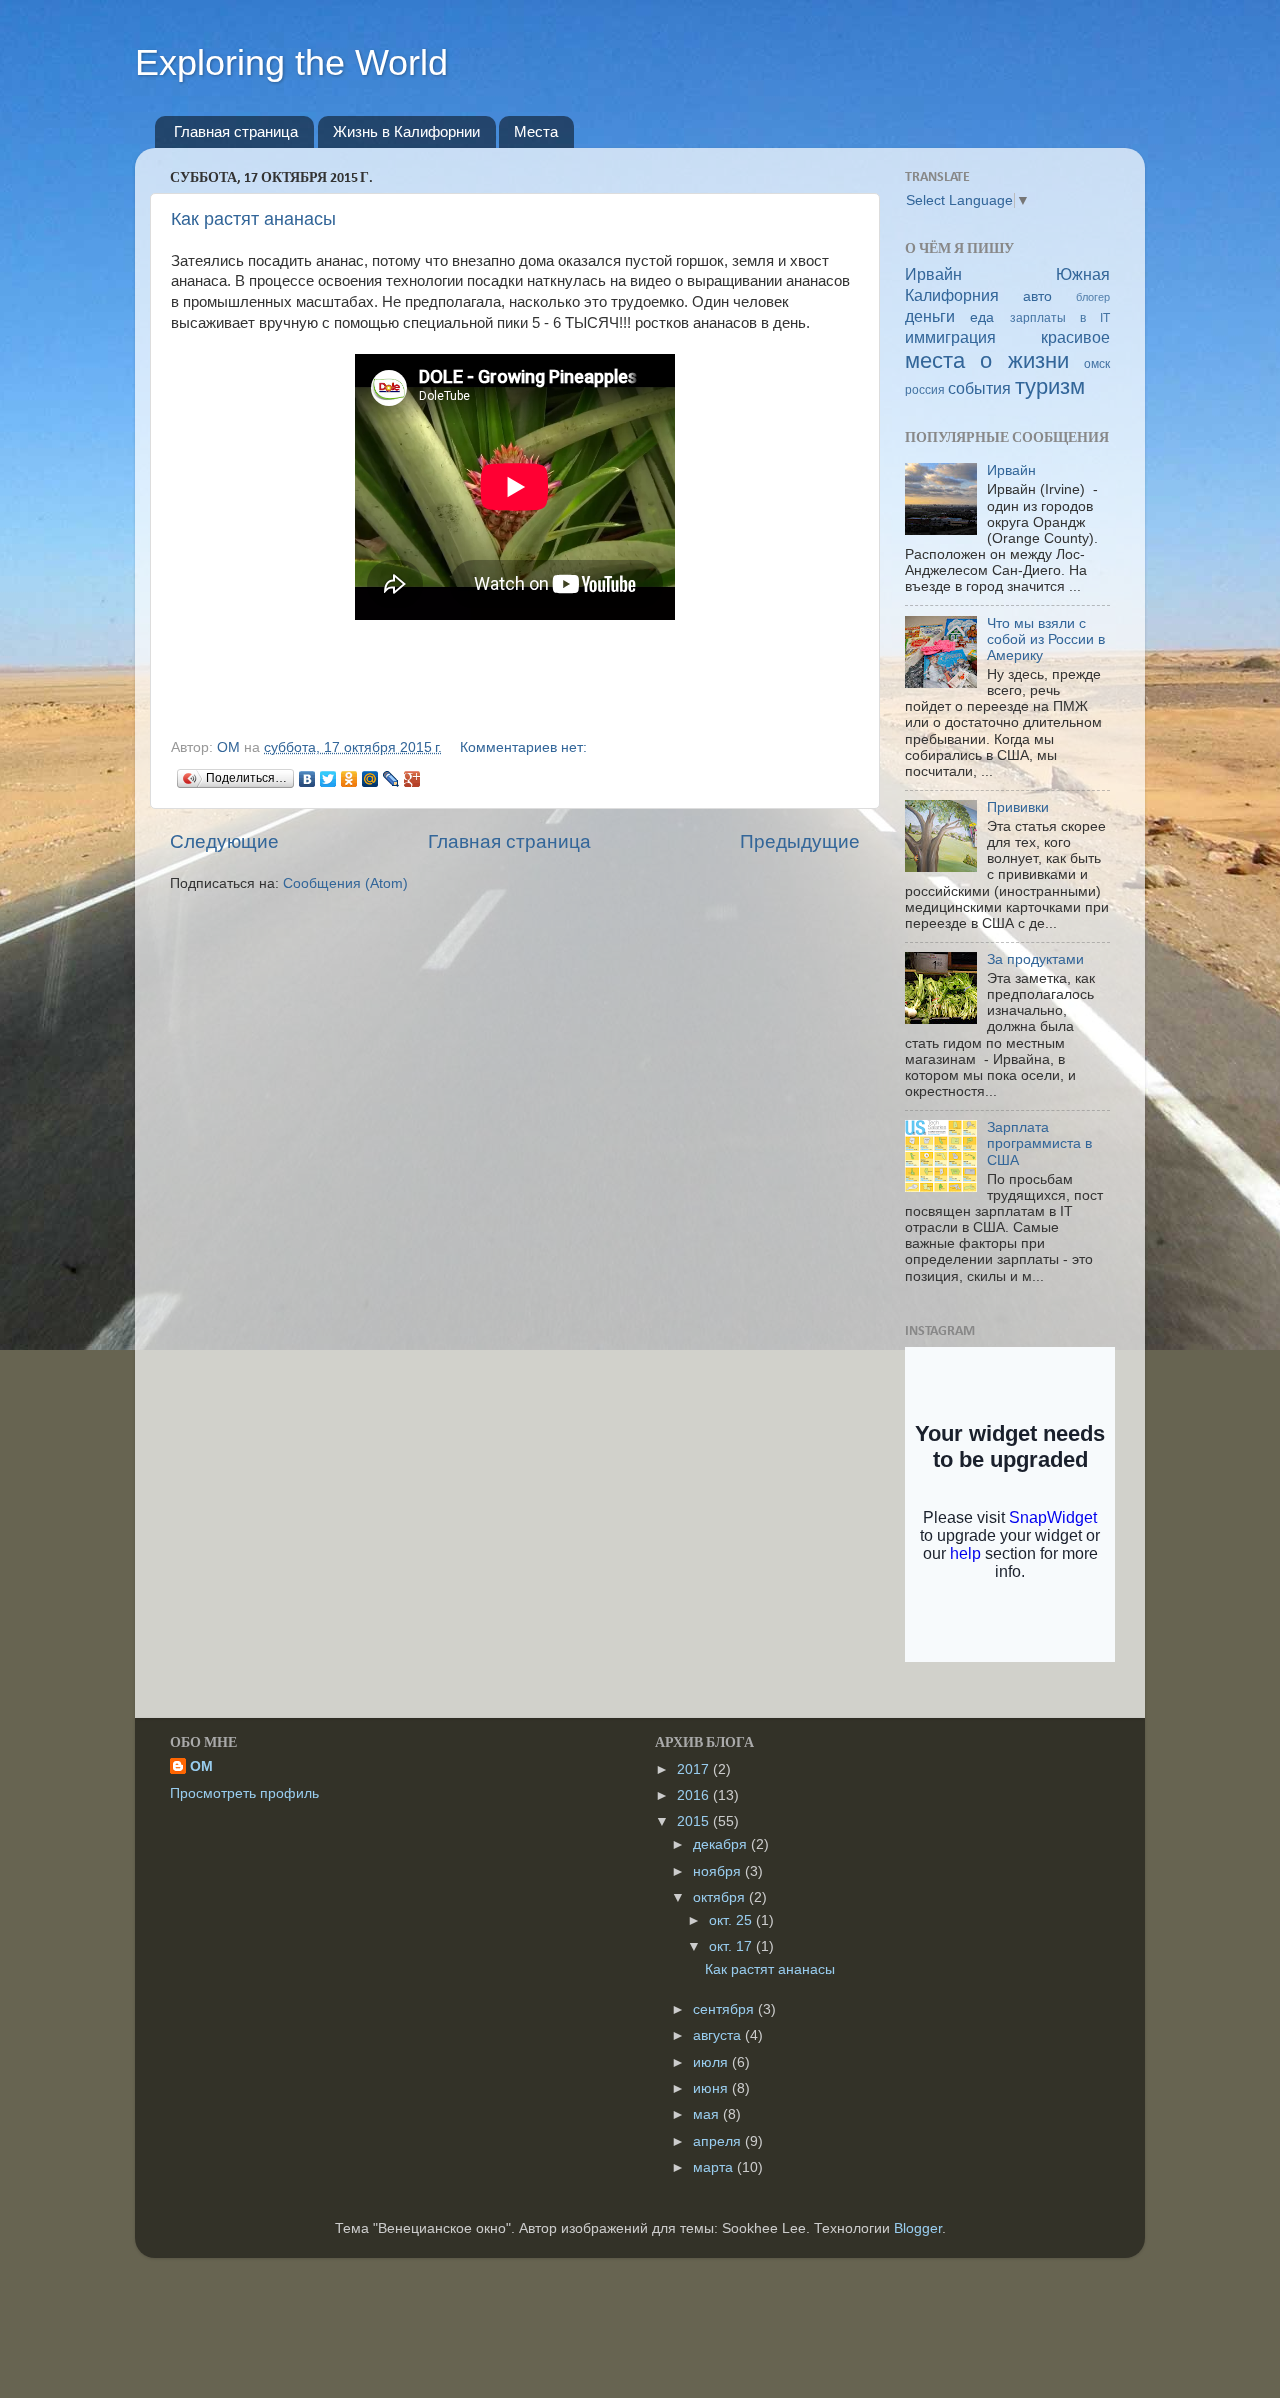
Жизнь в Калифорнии (406, 131)
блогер (1093, 297)
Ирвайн (933, 274)
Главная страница (236, 131)
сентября (725, 2009)
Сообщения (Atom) (345, 883)
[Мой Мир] (370, 779)
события (979, 388)
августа (719, 2035)
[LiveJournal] (391, 779)
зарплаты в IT (1060, 318)
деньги (930, 316)
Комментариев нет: (523, 747)
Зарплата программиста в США (1039, 1143)
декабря (722, 1844)
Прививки (1018, 807)
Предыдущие (800, 841)
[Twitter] (328, 779)
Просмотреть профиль (244, 1793)
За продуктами (1035, 959)
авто (1037, 296)
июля (712, 2062)
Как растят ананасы (253, 219)
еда (982, 317)
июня (712, 2088)
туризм (1050, 386)
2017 (695, 1769)
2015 (695, 1821)
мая (708, 2114)
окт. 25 (732, 1920)
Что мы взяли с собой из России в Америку (1046, 639)
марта (715, 2167)
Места (536, 131)
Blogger (918, 2228)
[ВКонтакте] (307, 779)
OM (201, 1766)
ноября (719, 1871)
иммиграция (950, 337)
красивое (1075, 337)
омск (1097, 364)
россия (925, 390)
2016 (695, 1795)
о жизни (1024, 360)
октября (721, 1897)
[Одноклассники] (349, 779)
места (935, 360)
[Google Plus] (412, 779)
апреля (719, 2141)
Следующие (224, 841)
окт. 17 (732, 1946)
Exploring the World (291, 62)
